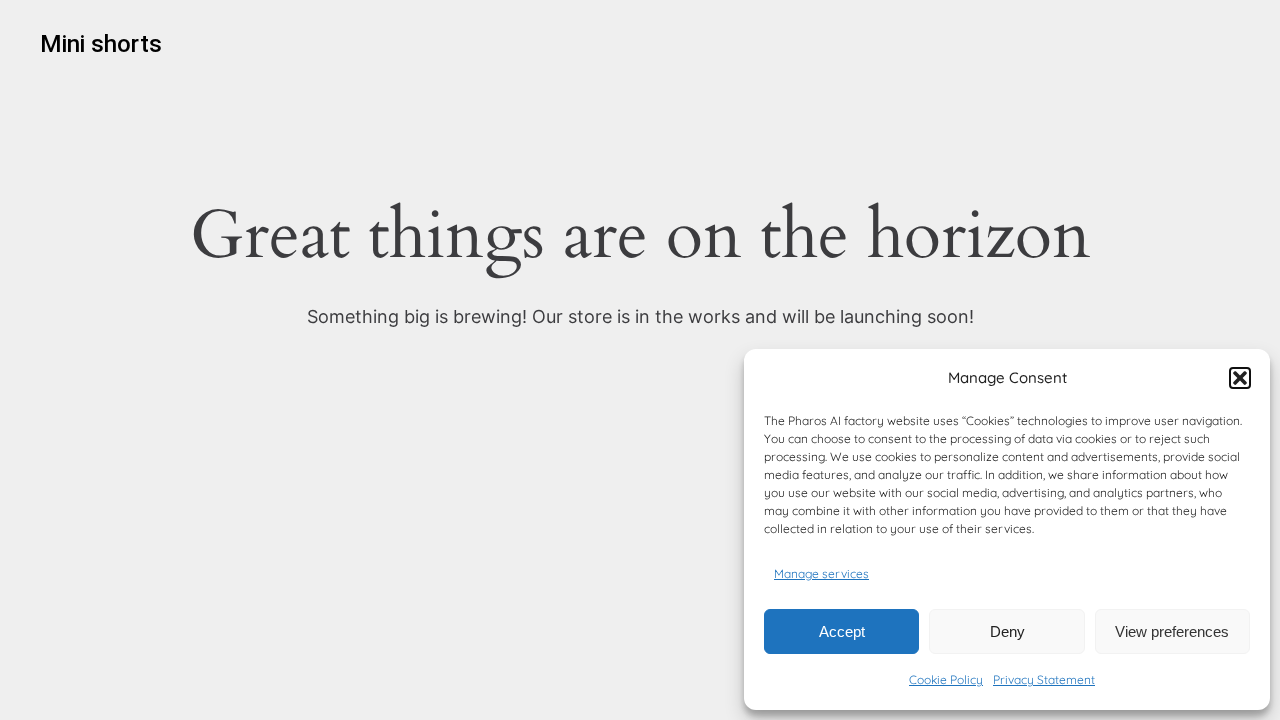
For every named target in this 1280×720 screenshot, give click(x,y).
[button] (1240, 378)
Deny (1007, 631)
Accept (842, 631)
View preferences (1172, 631)
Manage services (821, 573)
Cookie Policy (946, 679)
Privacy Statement (1044, 679)
